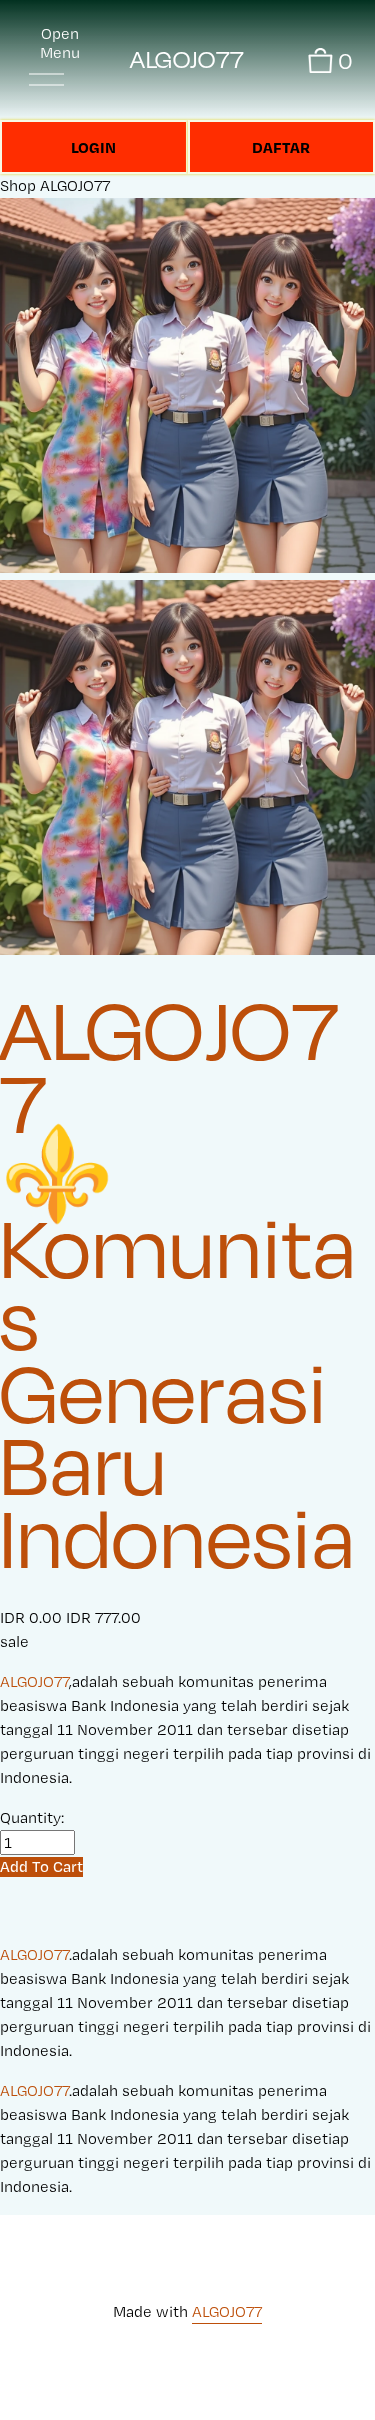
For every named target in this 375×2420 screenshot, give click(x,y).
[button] (41, 1866)
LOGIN (93, 147)
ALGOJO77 (187, 59)
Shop (18, 185)
